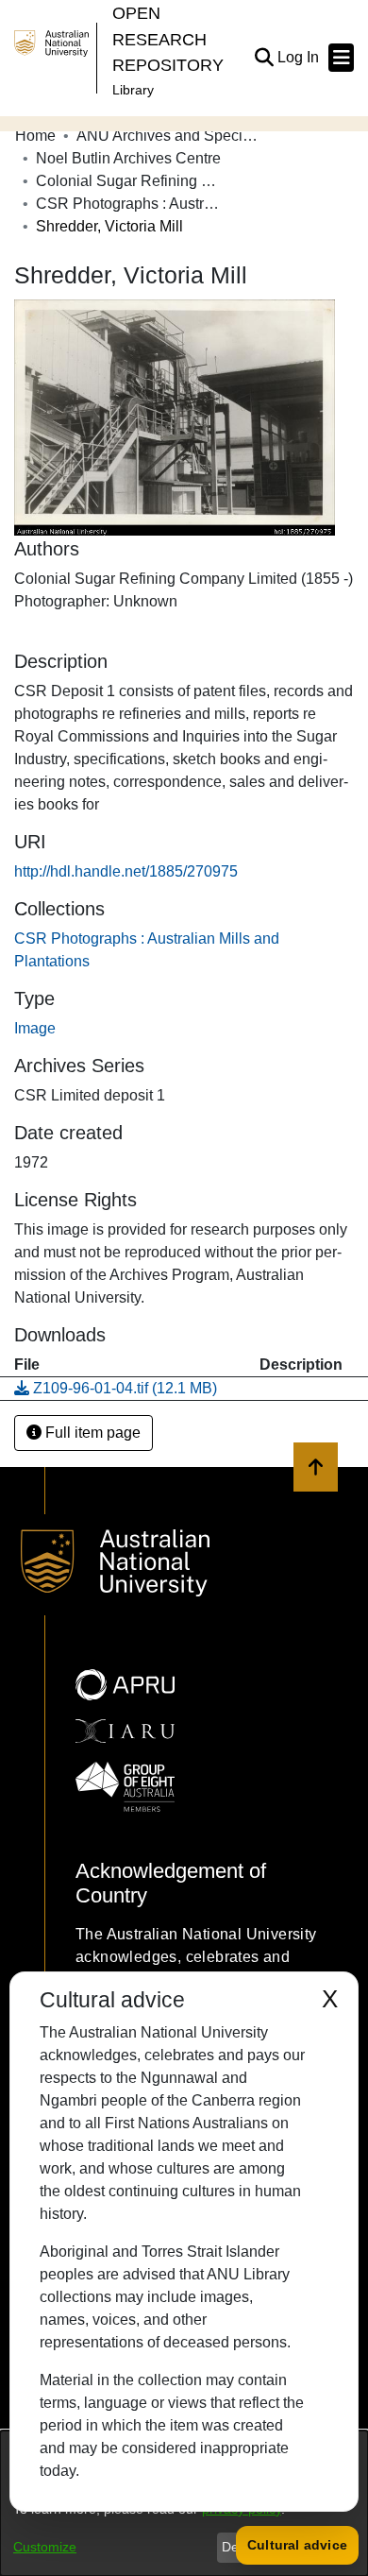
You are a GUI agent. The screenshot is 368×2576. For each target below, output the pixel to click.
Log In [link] (299, 57)
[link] (116, 1388)
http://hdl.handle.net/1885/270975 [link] (126, 871)
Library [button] (133, 90)
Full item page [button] (91, 1433)
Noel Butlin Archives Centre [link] (128, 158)
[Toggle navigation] (341, 58)
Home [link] (35, 136)
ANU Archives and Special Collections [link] (171, 136)
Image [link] (35, 1028)
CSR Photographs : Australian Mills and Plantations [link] (130, 204)
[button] (264, 58)
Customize (45, 2547)
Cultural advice (297, 2545)
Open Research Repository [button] (168, 39)
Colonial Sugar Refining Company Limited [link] (130, 181)
